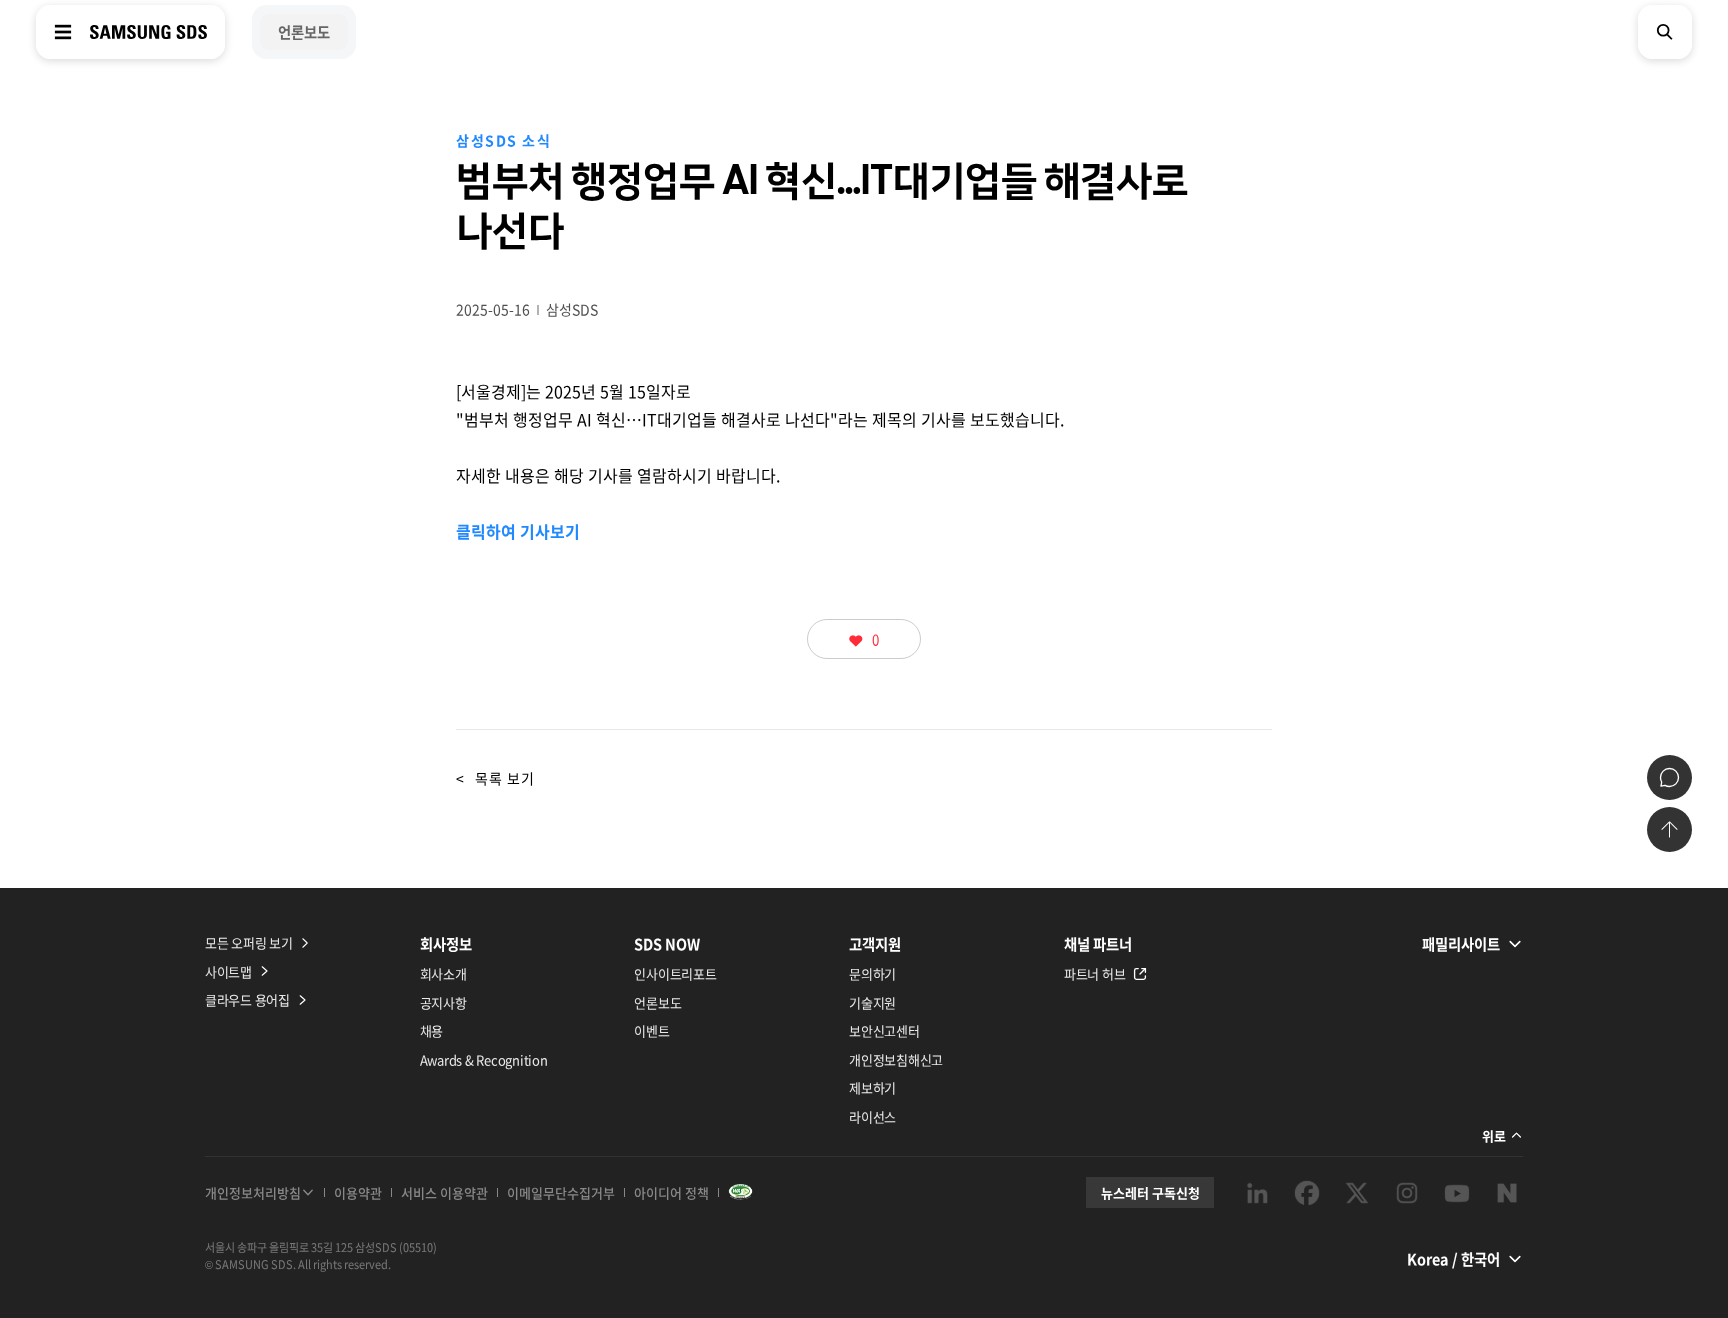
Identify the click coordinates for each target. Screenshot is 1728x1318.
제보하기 (872, 1087)
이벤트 (651, 1030)
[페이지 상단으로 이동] (1669, 829)
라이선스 (872, 1116)
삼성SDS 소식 (503, 140)
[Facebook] (1307, 1193)
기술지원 (872, 1002)
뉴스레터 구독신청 (1150, 1192)
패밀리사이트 (1461, 944)
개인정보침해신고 (896, 1059)
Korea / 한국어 (1453, 1259)
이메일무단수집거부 (561, 1192)
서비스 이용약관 (444, 1192)
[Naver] (1507, 1193)
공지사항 (443, 1002)
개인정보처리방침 (253, 1192)
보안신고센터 (884, 1030)
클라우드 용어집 (247, 999)
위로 (1494, 1135)
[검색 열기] (1665, 32)
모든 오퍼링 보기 (249, 942)
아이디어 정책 (671, 1192)
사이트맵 (228, 971)
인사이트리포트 (675, 973)
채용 (431, 1030)
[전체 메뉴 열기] (63, 32)
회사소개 (443, 973)
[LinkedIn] (1257, 1193)
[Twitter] (1357, 1193)
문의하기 (872, 973)
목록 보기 (495, 778)
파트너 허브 (1094, 973)
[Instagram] (1407, 1193)
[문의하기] (1669, 777)
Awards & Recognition (484, 1059)
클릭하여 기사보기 (518, 531)
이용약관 (358, 1192)
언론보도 (657, 1002)
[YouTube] (1457, 1193)
